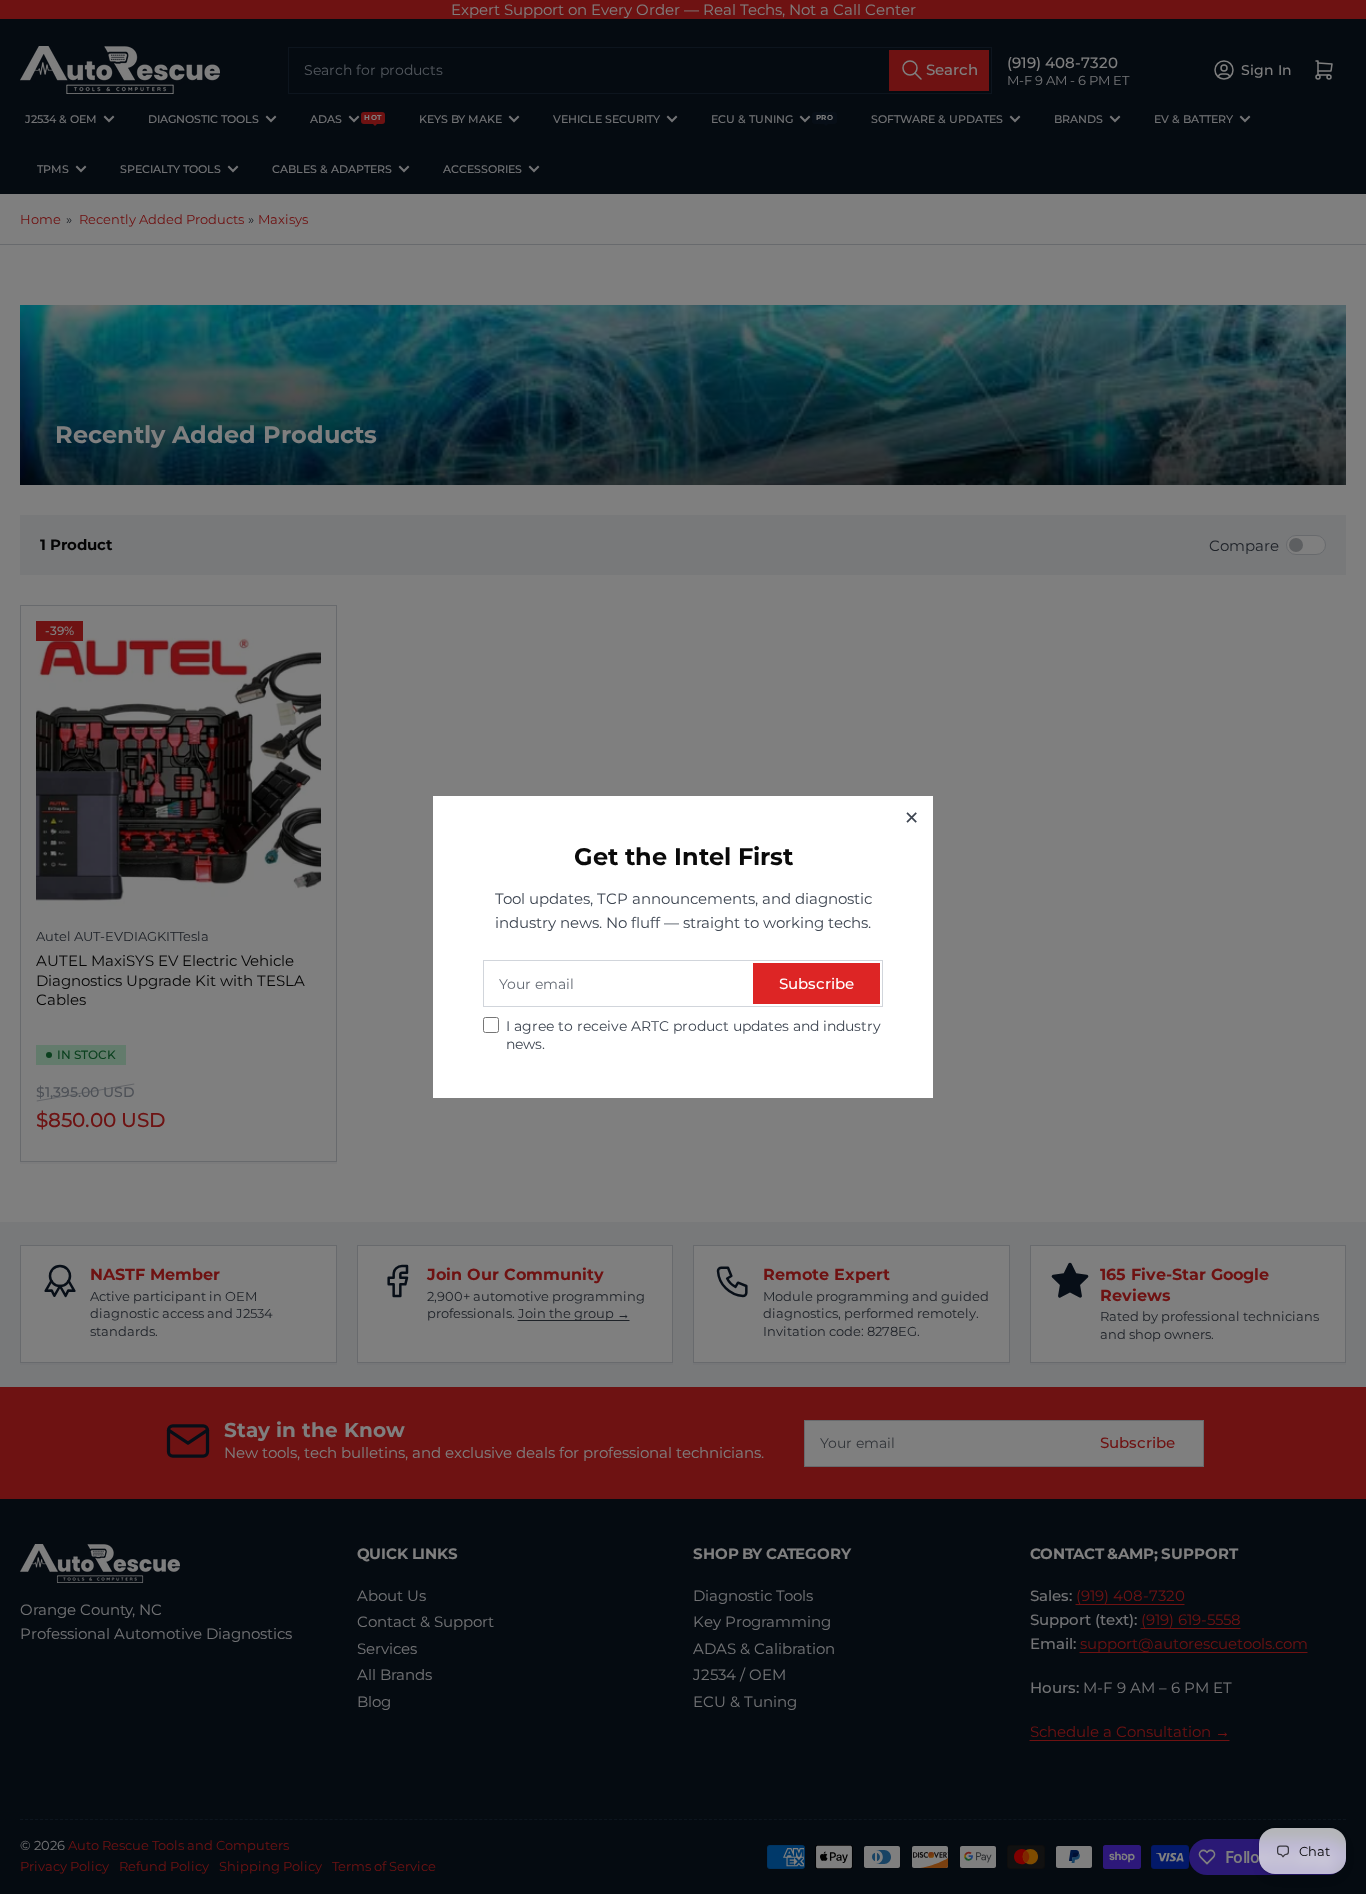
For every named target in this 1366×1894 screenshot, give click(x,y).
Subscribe (816, 983)
